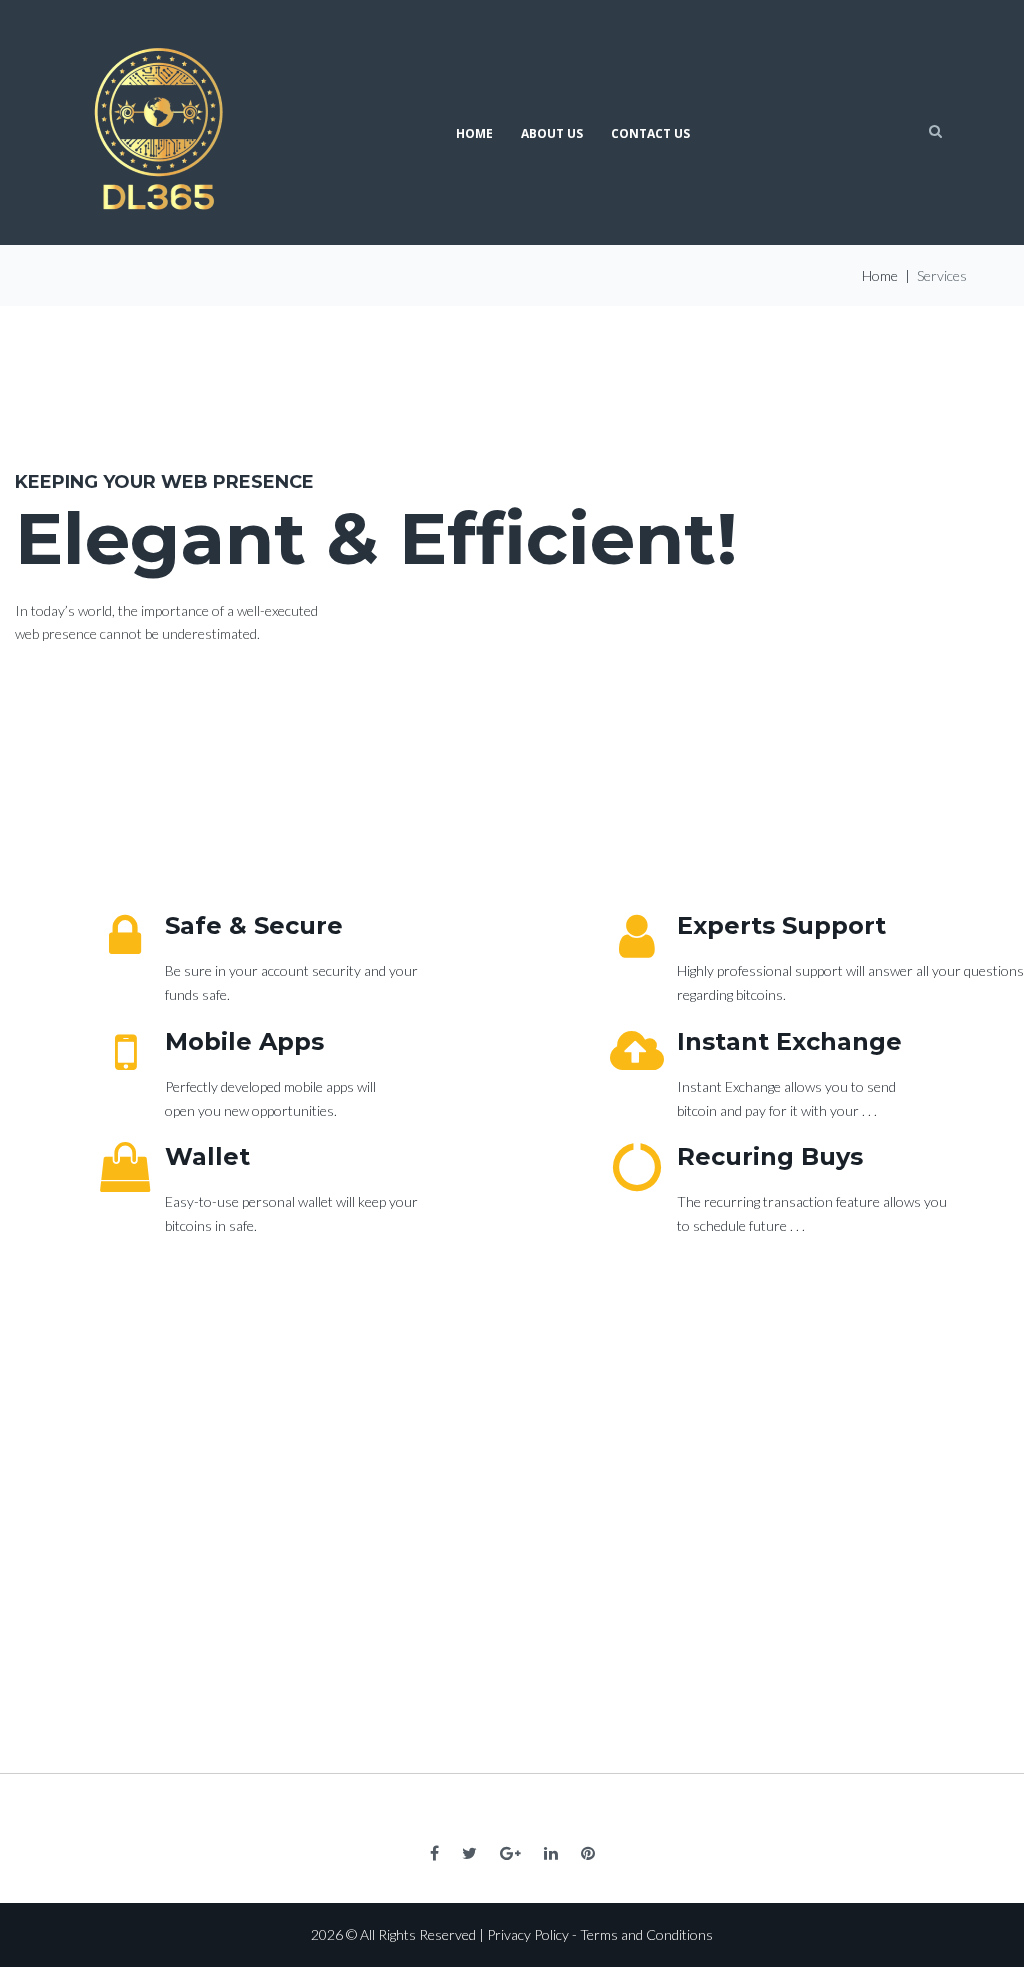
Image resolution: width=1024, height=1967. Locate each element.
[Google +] (510, 1853)
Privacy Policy (528, 1934)
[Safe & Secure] (125, 936)
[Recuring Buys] (637, 1167)
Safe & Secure (254, 925)
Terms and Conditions (646, 1934)
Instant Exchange (789, 1041)
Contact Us (650, 133)
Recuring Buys (770, 1156)
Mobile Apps (244, 1041)
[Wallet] (125, 1167)
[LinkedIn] (551, 1853)
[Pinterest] (588, 1853)
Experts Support (781, 925)
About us (552, 133)
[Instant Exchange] (637, 1052)
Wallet (207, 1156)
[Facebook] (434, 1853)
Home (474, 133)
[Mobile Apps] (125, 1052)
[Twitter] (469, 1853)
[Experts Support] (637, 936)
